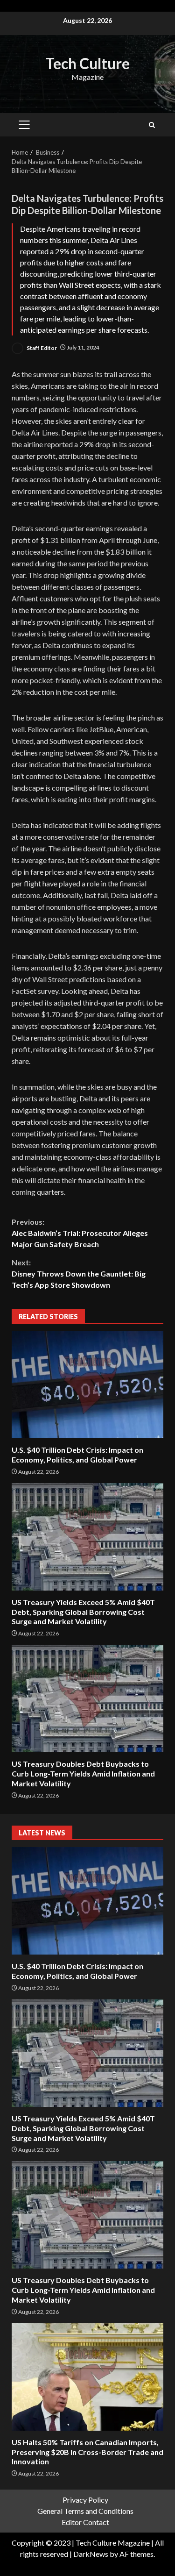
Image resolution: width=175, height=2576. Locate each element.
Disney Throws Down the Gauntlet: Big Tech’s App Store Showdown (79, 1274)
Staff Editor (41, 347)
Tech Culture (87, 63)
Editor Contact (85, 2522)
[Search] (152, 125)
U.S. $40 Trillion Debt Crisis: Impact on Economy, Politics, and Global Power (87, 1384)
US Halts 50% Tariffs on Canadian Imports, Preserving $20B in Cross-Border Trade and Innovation (87, 2377)
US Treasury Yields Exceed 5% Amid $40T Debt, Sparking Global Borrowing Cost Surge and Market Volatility (87, 1537)
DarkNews (91, 2554)
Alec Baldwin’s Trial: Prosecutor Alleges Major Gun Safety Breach (80, 1233)
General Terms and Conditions (85, 2511)
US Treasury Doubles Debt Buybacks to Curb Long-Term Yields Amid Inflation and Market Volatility (87, 1698)
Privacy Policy (85, 2500)
